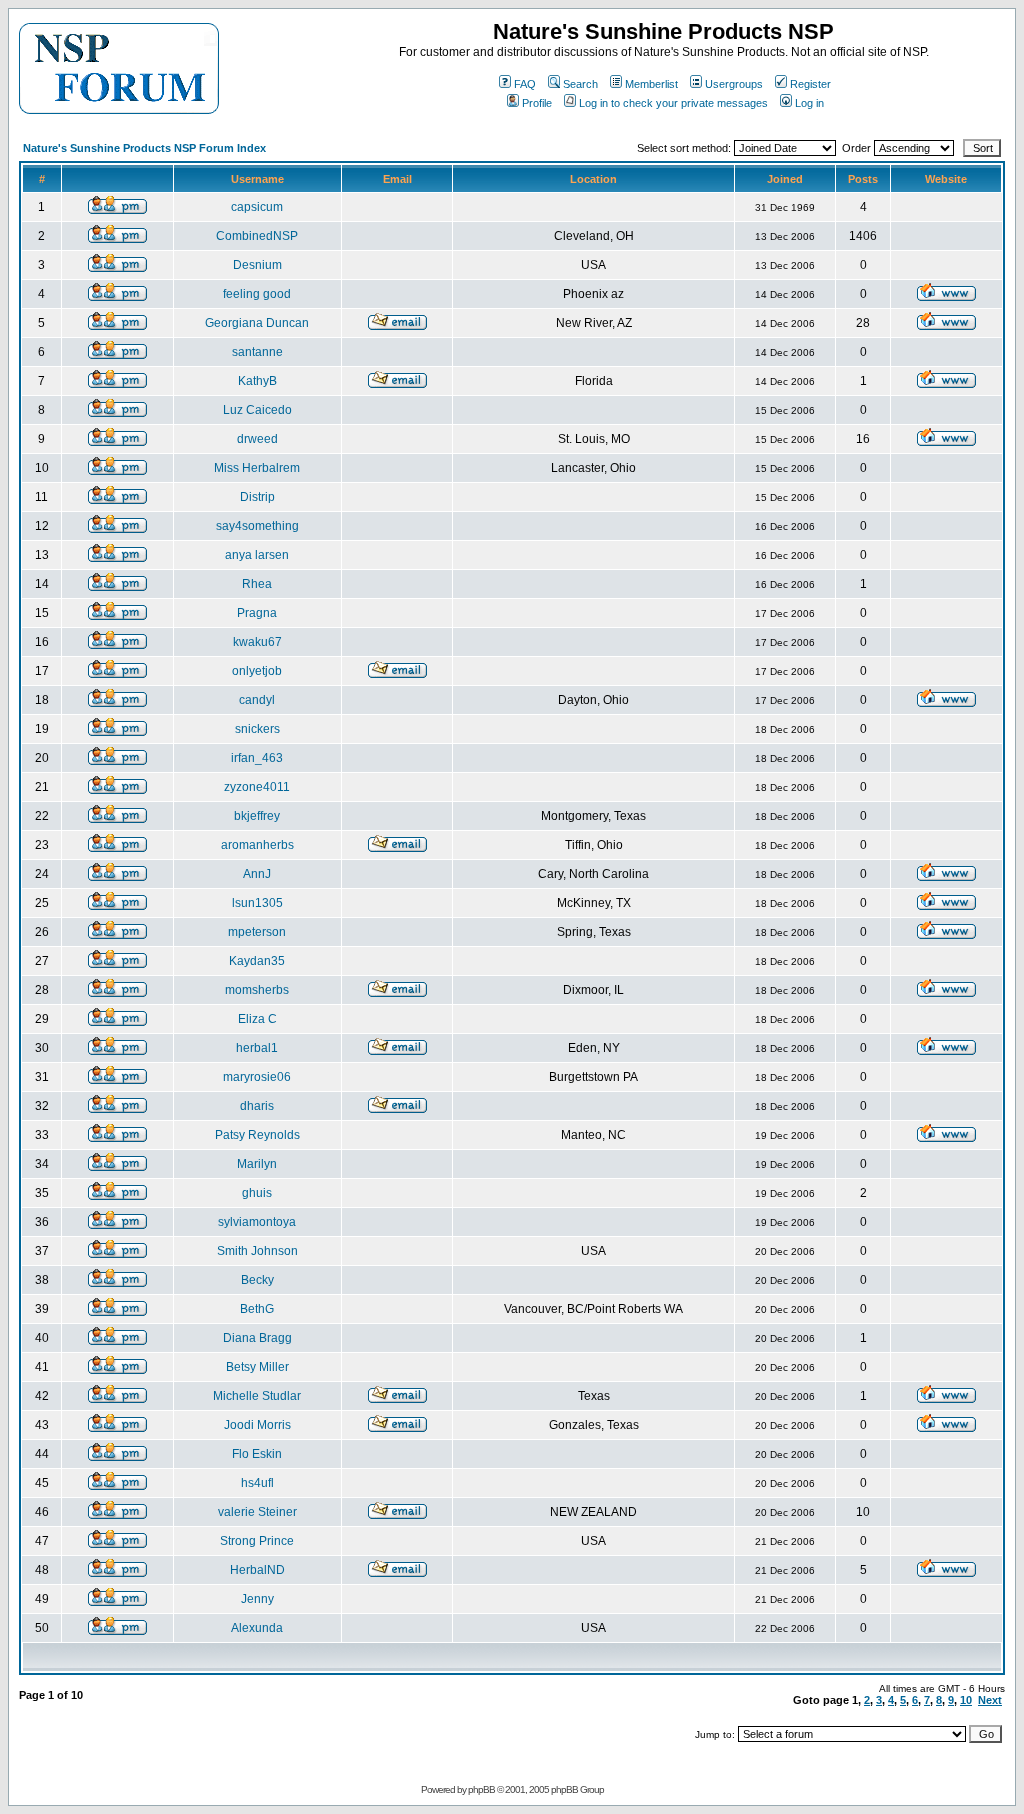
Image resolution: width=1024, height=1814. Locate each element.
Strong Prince (257, 1541)
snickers (257, 729)
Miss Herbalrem (257, 468)
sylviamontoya (257, 1222)
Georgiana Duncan (257, 323)
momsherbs (257, 990)
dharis (257, 1106)
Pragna (257, 613)
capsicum (257, 207)
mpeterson (257, 932)
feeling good (257, 294)
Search (580, 84)
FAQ (525, 84)
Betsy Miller (257, 1367)
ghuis (257, 1193)
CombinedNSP (257, 236)
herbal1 (257, 1048)
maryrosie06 (257, 1077)
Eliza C (257, 1019)
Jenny (257, 1599)
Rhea (257, 584)
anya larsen (257, 555)
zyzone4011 (257, 787)
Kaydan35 (257, 961)
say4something (257, 526)
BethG (257, 1309)
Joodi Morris (257, 1425)
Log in (809, 103)
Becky (257, 1280)
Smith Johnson (257, 1251)
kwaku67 (257, 642)
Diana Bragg (257, 1338)
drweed (257, 439)
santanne (257, 352)
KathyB (257, 381)
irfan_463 (257, 758)
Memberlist (651, 84)
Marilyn (257, 1164)
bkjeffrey (257, 816)
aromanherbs (257, 845)
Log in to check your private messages (673, 103)
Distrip (257, 497)
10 (966, 1700)
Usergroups (734, 84)
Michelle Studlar (257, 1396)
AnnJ (257, 874)
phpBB (481, 1789)
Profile (537, 103)
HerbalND (257, 1570)
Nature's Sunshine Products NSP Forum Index (144, 148)
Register (810, 84)
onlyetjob (257, 671)
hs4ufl (257, 1483)
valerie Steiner (257, 1512)
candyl (257, 700)
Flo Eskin (257, 1454)
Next (990, 1700)
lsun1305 (257, 903)
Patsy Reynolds (257, 1135)
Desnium (257, 265)
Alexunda (257, 1628)
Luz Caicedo (257, 410)
